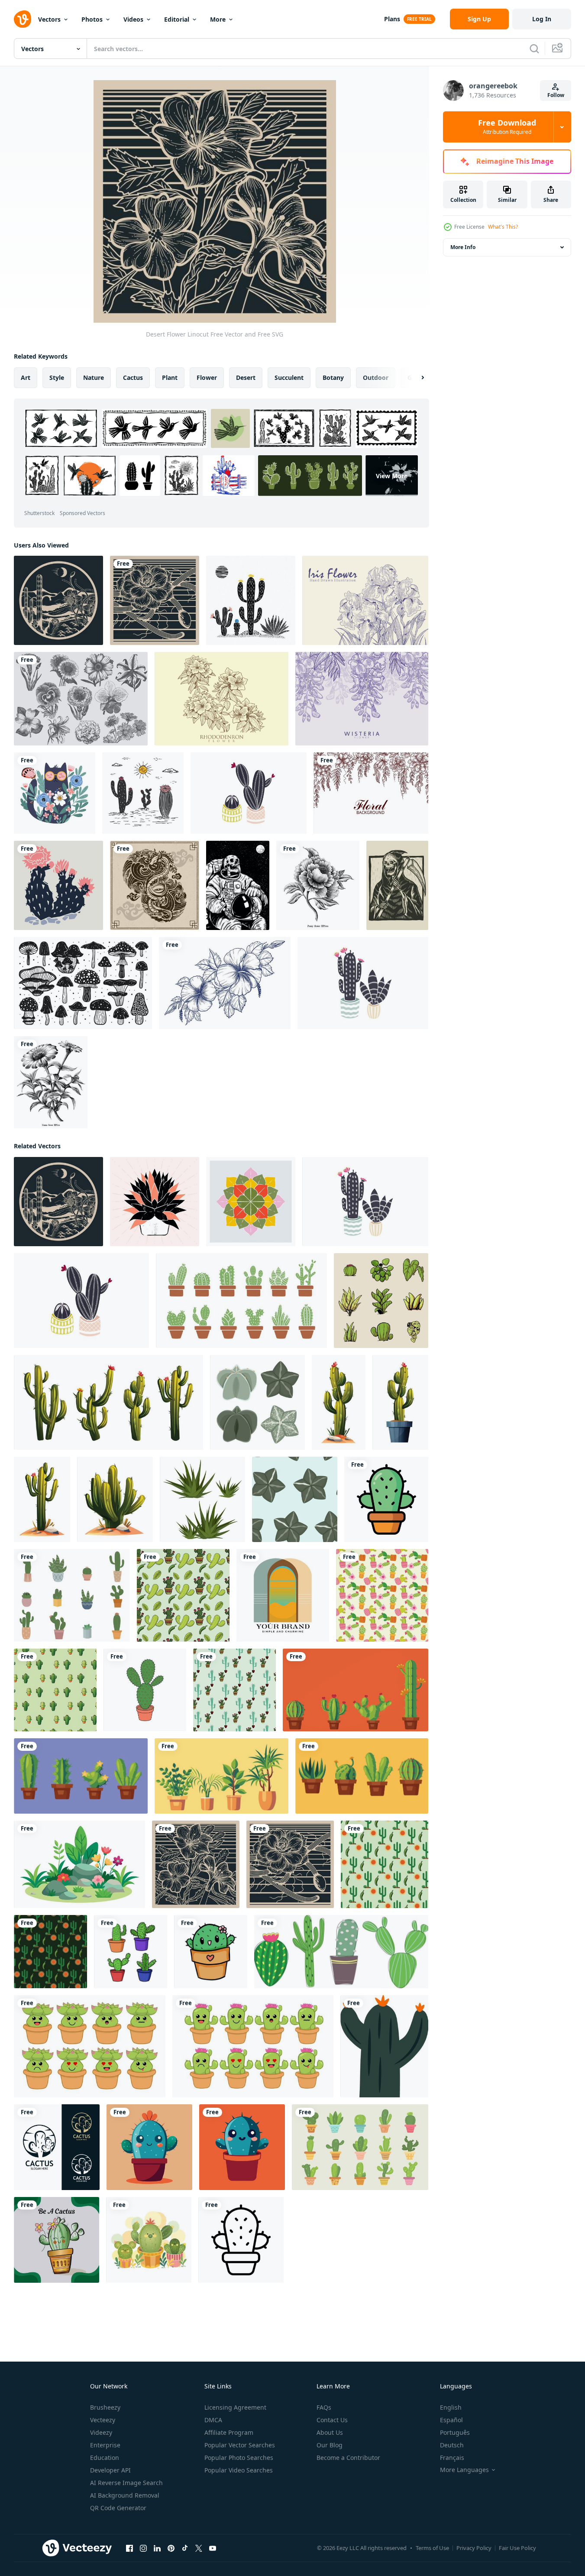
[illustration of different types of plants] (381, 1301)
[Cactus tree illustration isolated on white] (339, 1402)
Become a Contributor (348, 2458)
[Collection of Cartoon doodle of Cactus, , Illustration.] (241, 1301)
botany (333, 377)
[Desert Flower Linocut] (58, 600)
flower (207, 377)
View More (392, 475)
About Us (330, 2432)
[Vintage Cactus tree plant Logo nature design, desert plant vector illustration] (57, 2147)
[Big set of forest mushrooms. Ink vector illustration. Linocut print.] (83, 983)
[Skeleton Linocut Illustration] (397, 885)
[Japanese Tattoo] (155, 885)
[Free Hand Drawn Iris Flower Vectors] (365, 600)
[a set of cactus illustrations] (131, 1952)
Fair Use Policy (517, 2548)
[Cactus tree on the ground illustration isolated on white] (115, 1499)
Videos (133, 19)
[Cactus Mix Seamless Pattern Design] (382, 1595)
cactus (133, 377)
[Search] (534, 49)
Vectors (49, 19)
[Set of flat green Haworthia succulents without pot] (202, 1499)
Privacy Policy (474, 2548)
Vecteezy (103, 2420)
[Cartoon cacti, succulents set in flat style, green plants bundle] (341, 1952)
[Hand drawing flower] (225, 983)
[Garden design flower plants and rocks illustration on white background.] (79, 1864)
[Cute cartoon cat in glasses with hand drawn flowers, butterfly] (55, 793)
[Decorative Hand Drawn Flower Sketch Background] (371, 793)
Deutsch (452, 2445)
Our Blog (330, 2445)
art (26, 377)
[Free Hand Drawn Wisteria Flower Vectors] (362, 699)
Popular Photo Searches (239, 2458)
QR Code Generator (118, 2508)
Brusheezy (105, 2407)
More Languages (464, 2470)
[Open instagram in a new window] (143, 2548)
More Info (463, 247)
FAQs (324, 2407)
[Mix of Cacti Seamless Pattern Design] (385, 1864)
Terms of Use (432, 2548)
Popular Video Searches (239, 2470)
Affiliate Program (229, 2432)
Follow (556, 95)
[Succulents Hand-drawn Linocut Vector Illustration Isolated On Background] (155, 1202)
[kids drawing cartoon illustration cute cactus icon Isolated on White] (145, 1690)
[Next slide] (415, 378)
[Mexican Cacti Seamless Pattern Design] (183, 1595)
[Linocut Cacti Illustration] (249, 793)
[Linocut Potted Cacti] (363, 983)
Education (105, 2458)
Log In (542, 19)
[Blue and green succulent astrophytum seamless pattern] (295, 1499)
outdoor (376, 377)
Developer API (110, 2470)
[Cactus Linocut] (58, 885)
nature (94, 377)
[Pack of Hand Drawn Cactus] (360, 2147)
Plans (392, 19)
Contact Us (332, 2420)
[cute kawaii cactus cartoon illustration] (211, 1952)
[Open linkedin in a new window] (157, 2548)
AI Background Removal (125, 2495)
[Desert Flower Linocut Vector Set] (251, 600)
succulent (289, 377)
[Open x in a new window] (199, 2548)
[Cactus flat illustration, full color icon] (384, 2046)
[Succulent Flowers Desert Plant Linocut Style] (251, 1202)
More (218, 19)
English (451, 2407)
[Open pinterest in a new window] (171, 2548)
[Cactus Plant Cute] (149, 2147)
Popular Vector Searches (240, 2445)
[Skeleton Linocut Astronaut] (238, 885)
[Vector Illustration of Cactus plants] (149, 2240)
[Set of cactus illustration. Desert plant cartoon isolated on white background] (108, 1402)
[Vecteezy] (23, 19)
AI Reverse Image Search (126, 2483)
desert (246, 377)
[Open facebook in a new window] (129, 2548)
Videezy (101, 2432)
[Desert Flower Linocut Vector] (143, 793)
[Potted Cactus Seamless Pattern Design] (234, 1690)
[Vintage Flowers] (81, 699)
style (57, 377)
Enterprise (105, 2445)
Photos (92, 19)
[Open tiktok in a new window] (185, 2548)
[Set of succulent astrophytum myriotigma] (257, 1402)
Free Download (507, 127)
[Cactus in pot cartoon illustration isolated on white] (400, 1402)
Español (451, 2420)
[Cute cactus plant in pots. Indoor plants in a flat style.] (72, 1595)
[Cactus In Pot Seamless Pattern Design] (55, 1690)
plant (170, 377)
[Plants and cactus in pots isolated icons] (356, 1690)
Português (455, 2432)
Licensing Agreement (235, 2407)
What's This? (503, 227)
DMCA (213, 2420)
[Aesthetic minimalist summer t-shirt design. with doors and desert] (283, 1595)
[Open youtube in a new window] (213, 2548)
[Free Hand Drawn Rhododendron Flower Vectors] (221, 699)
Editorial (177, 19)
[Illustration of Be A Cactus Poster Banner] (57, 2240)
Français (452, 2458)
